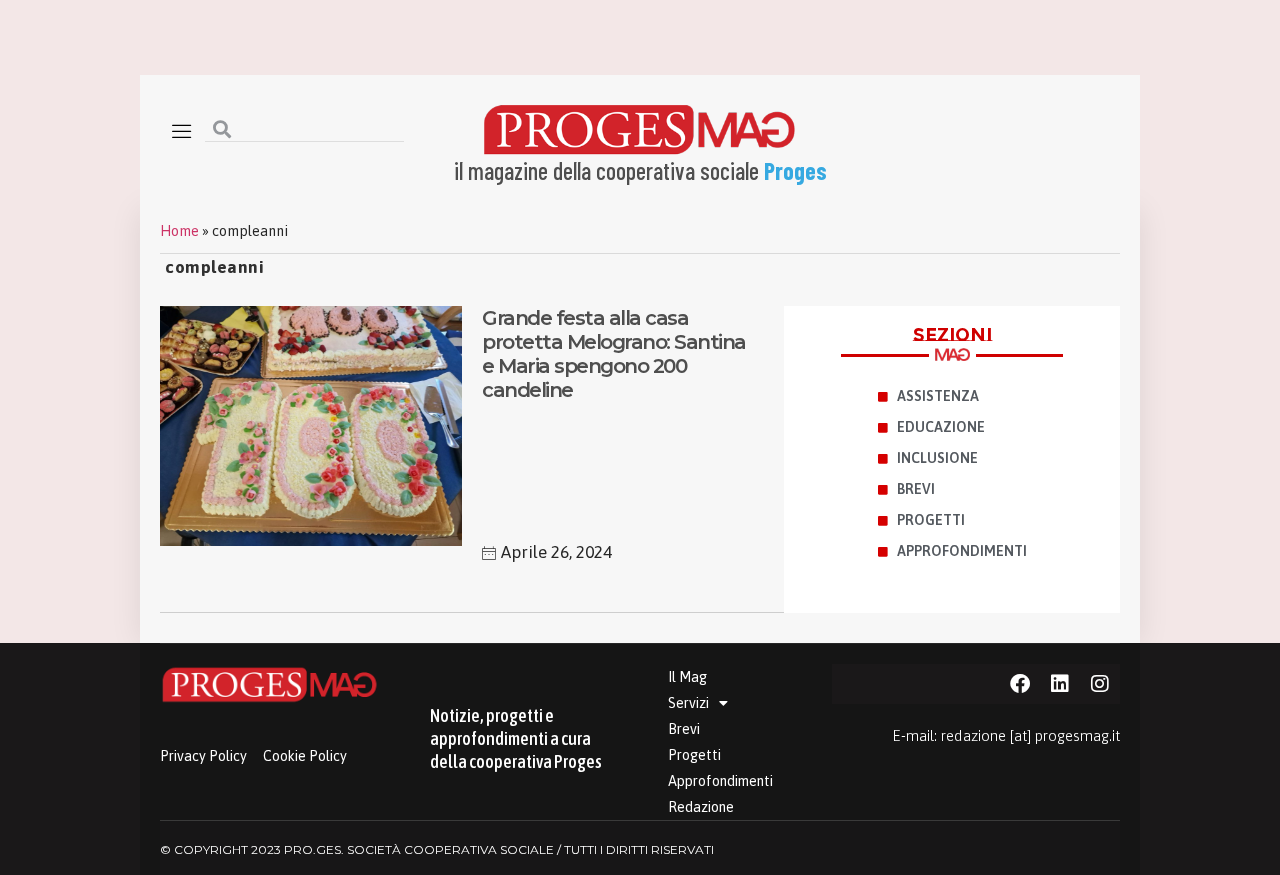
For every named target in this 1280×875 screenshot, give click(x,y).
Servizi (688, 703)
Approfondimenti (720, 781)
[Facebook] (1020, 684)
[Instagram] (1100, 684)
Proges (795, 170)
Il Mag (687, 677)
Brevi (684, 729)
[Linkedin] (1060, 684)
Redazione (701, 807)
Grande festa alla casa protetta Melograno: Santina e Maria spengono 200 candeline (614, 354)
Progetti (694, 755)
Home (179, 231)
